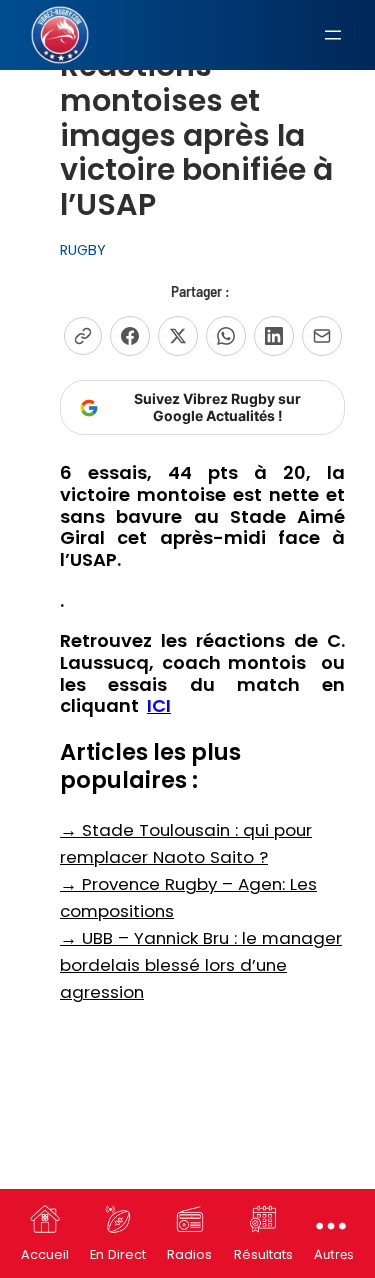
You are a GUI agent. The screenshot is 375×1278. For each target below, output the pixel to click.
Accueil (45, 1254)
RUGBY (83, 250)
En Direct (118, 1254)
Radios (189, 1254)
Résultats (263, 1254)
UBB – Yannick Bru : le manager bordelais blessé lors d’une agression (201, 965)
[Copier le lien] (83, 336)
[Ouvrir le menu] (333, 35)
